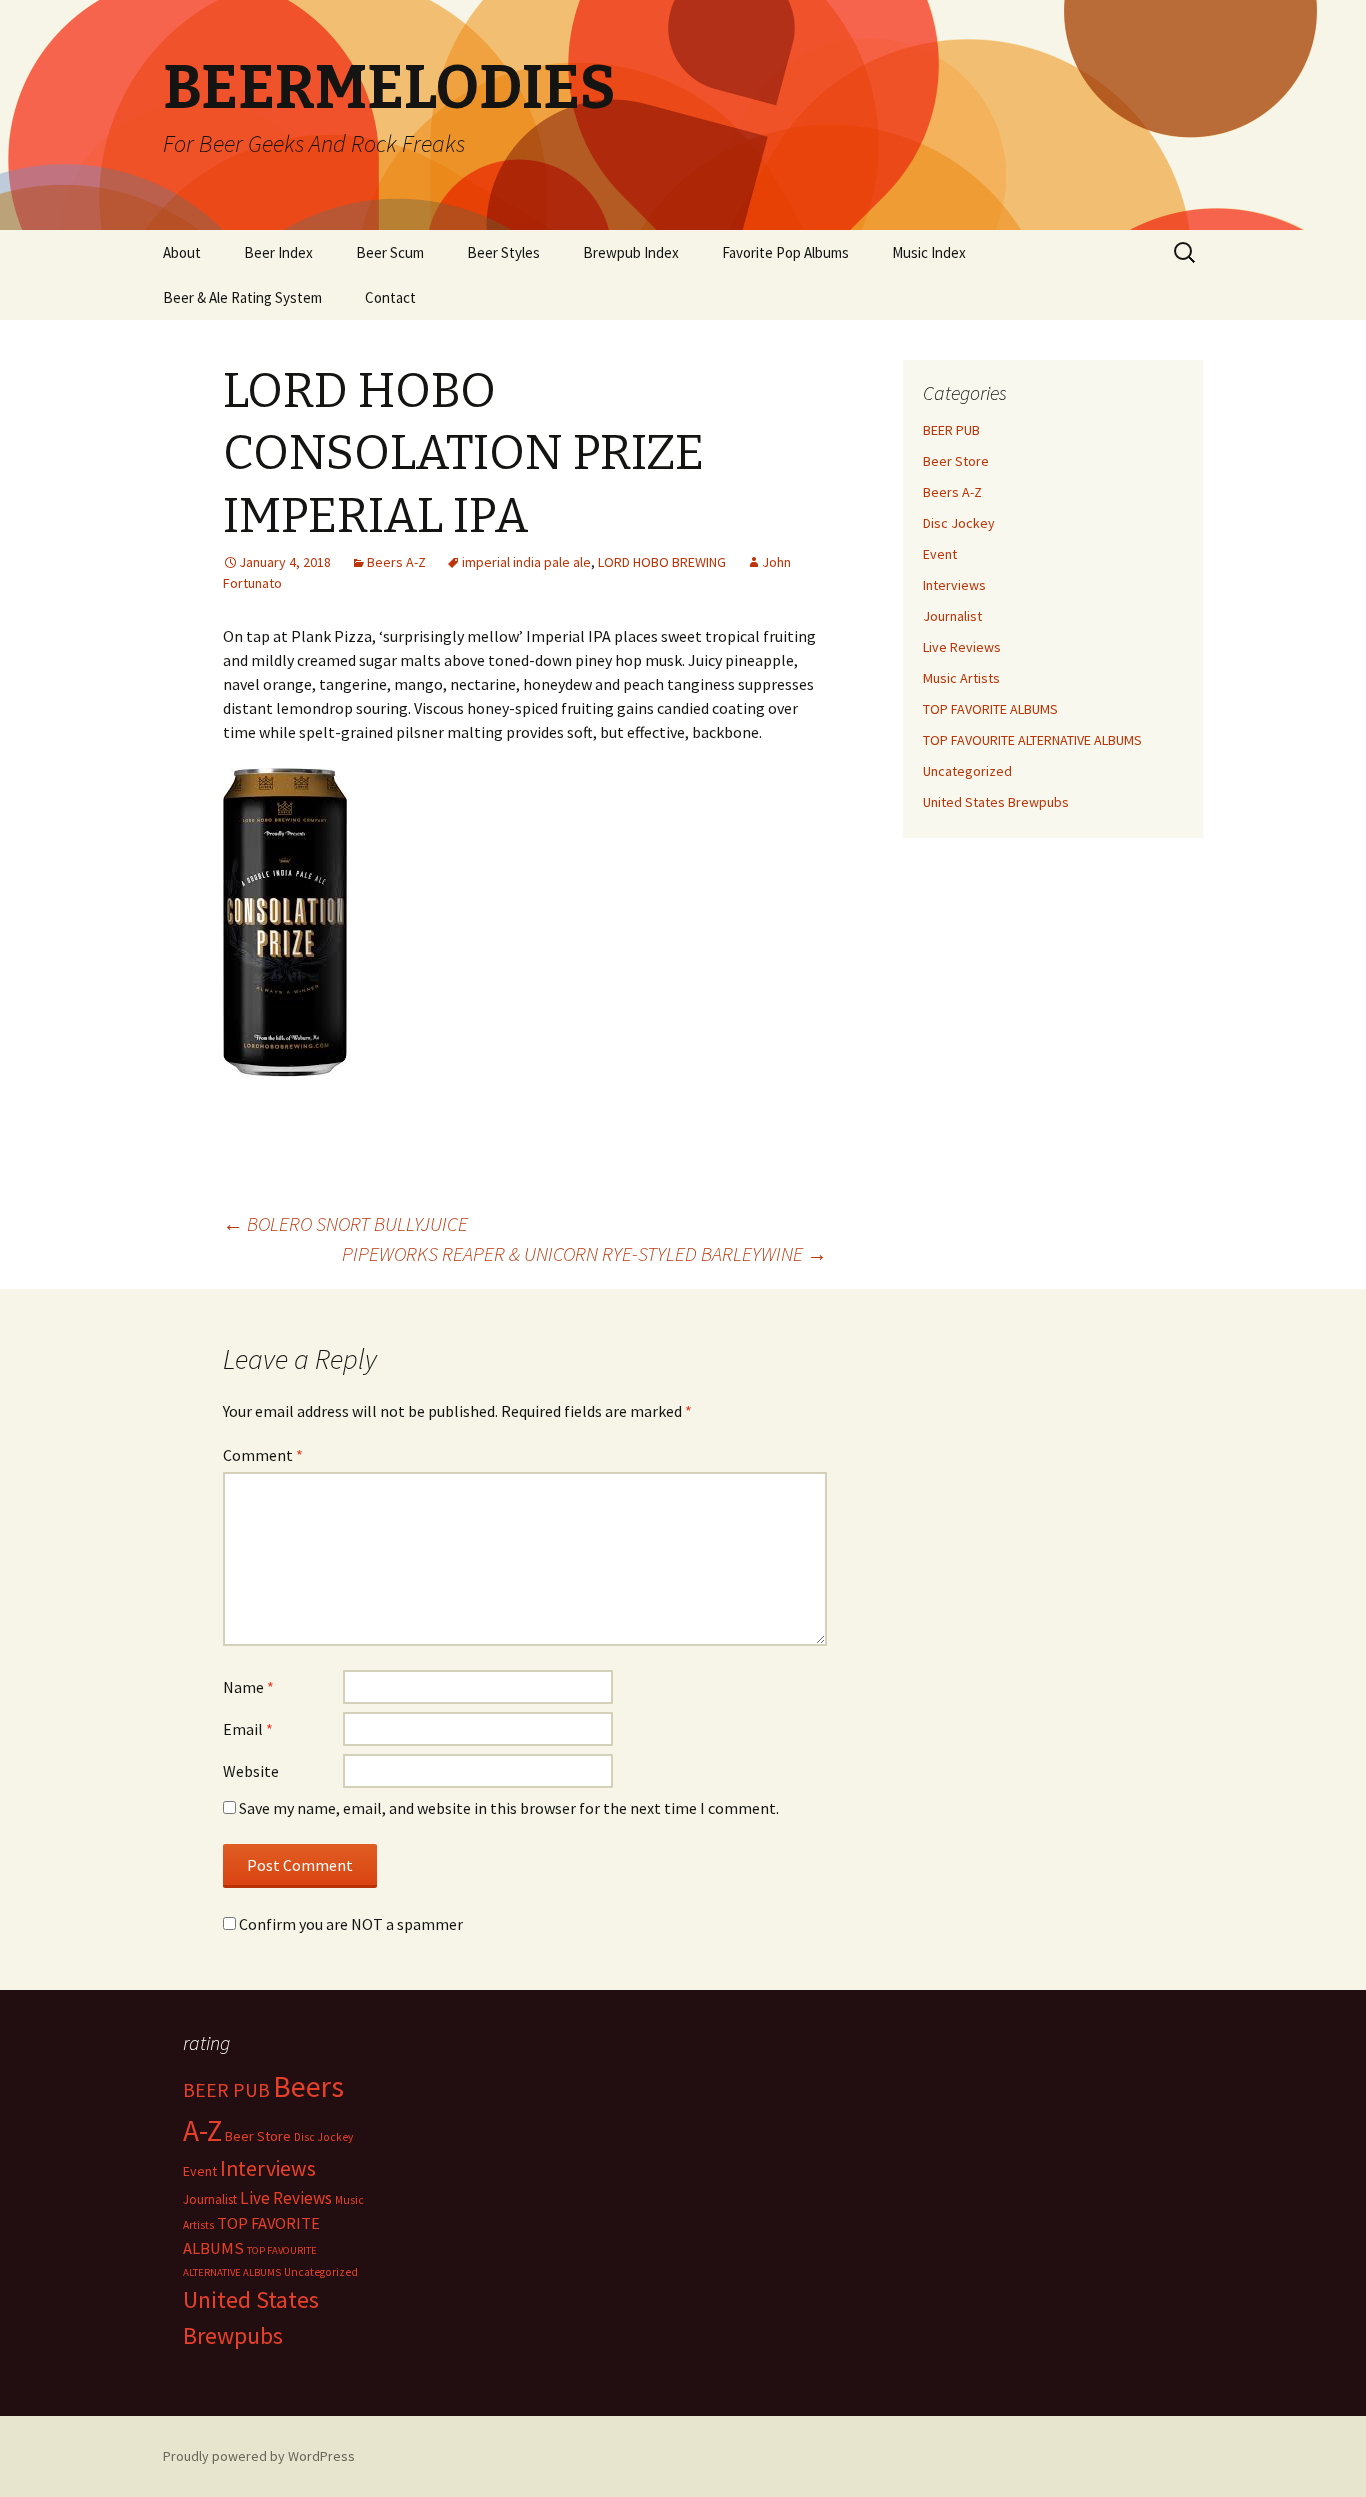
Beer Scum (390, 252)
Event (940, 554)
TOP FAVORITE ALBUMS (990, 709)
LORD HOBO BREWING (662, 562)
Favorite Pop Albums (785, 252)
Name (248, 1687)
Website (251, 1771)
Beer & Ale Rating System (242, 297)
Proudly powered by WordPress (259, 2456)
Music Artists (961, 678)
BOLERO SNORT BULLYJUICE (345, 1223)
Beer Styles (503, 252)
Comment (263, 1455)
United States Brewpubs (996, 802)
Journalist (952, 616)
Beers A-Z (396, 562)
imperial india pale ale (526, 562)
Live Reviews (962, 647)
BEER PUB (951, 430)
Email (248, 1729)
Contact (390, 297)
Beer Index (278, 252)
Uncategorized (967, 771)
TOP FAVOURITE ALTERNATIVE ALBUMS (1032, 740)
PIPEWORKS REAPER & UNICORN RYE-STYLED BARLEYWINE (584, 1253)
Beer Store (956, 461)
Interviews (954, 585)
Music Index (929, 252)
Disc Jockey (959, 523)
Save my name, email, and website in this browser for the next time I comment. (509, 1808)
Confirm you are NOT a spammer (349, 1924)
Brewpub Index (631, 252)
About (182, 252)
